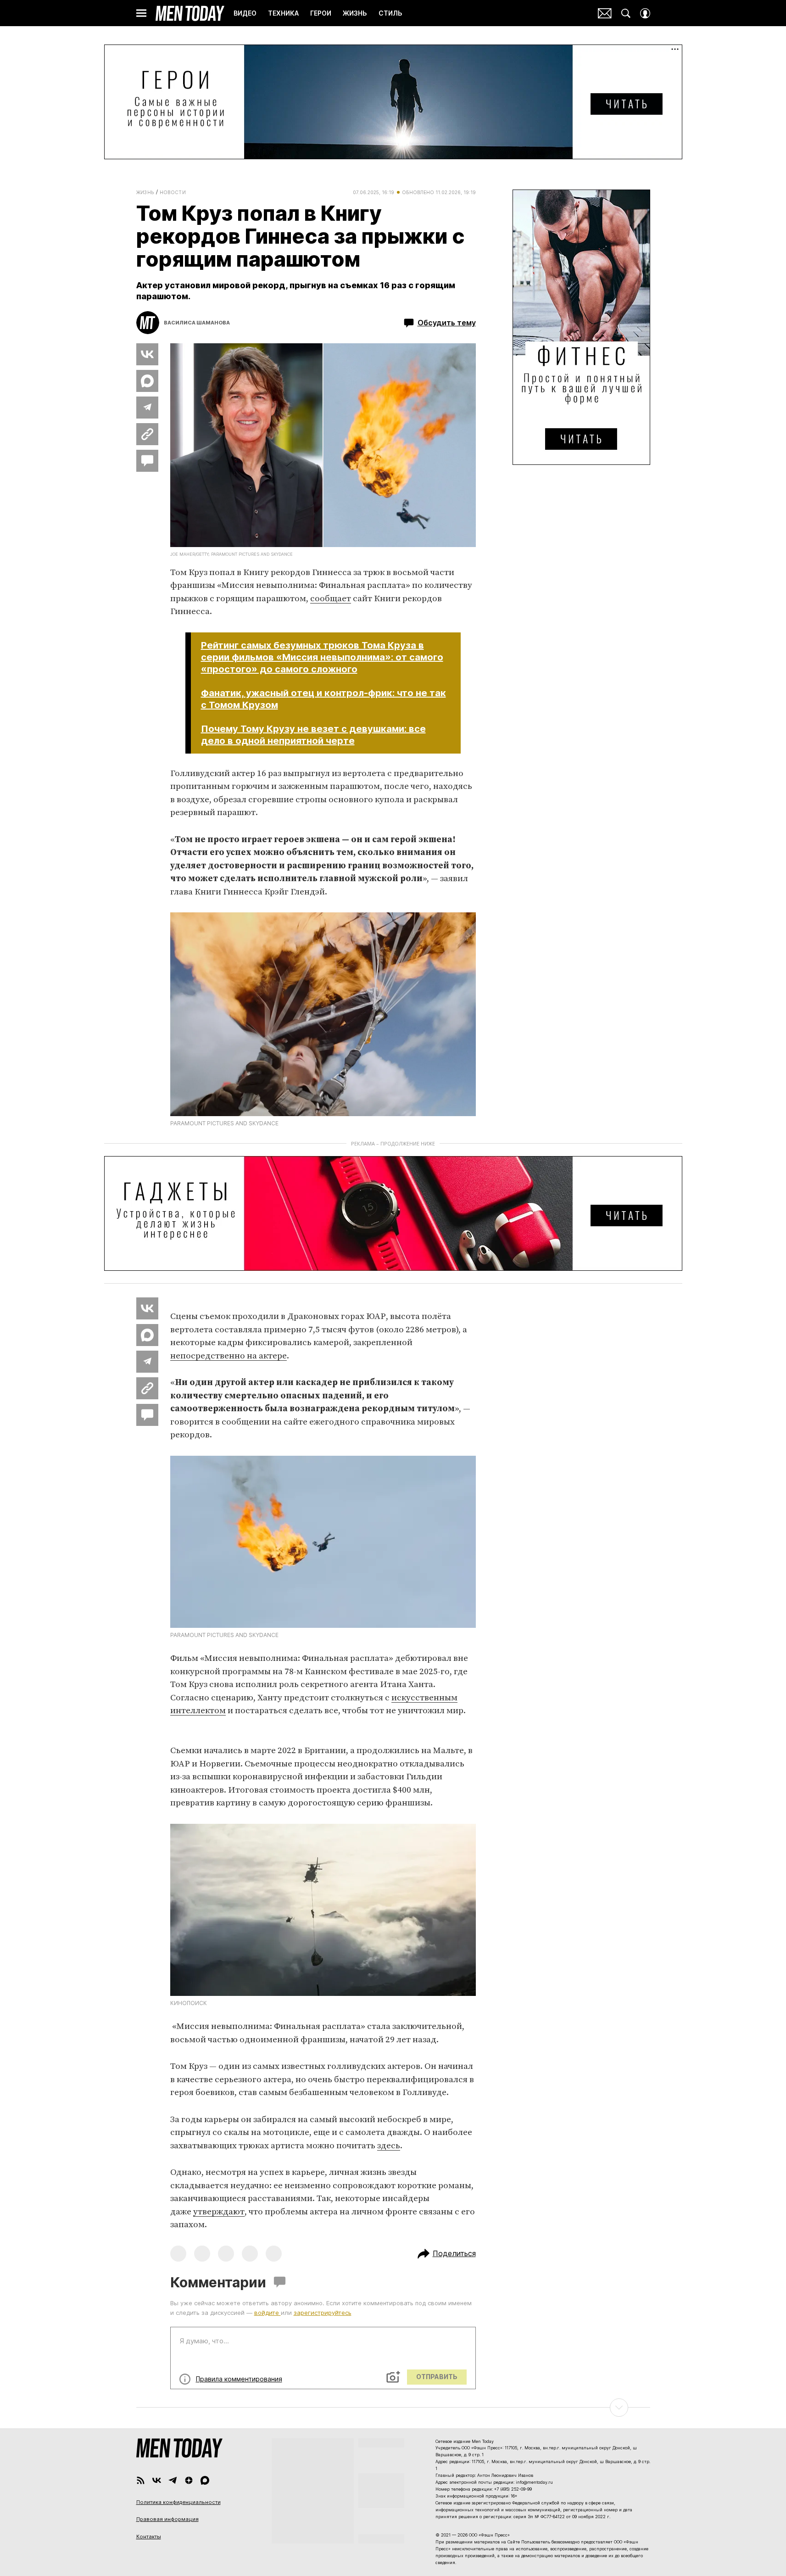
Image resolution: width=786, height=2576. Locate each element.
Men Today (190, 13)
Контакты (149, 2537)
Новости (173, 192)
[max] (205, 2480)
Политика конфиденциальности (178, 2502)
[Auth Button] (645, 13)
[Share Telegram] (147, 408)
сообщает (331, 599)
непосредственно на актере (229, 1356)
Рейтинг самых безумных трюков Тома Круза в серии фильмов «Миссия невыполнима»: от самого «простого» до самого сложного (322, 657)
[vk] (157, 2480)
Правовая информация (167, 2519)
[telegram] (173, 2480)
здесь (389, 2146)
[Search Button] (626, 13)
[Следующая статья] (393, 2408)
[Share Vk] (147, 354)
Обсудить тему (447, 323)
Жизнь (145, 192)
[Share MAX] (147, 381)
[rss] (141, 2480)
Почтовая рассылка (605, 13)
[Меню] (141, 13)
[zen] (189, 2480)
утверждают (219, 2212)
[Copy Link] (147, 434)
